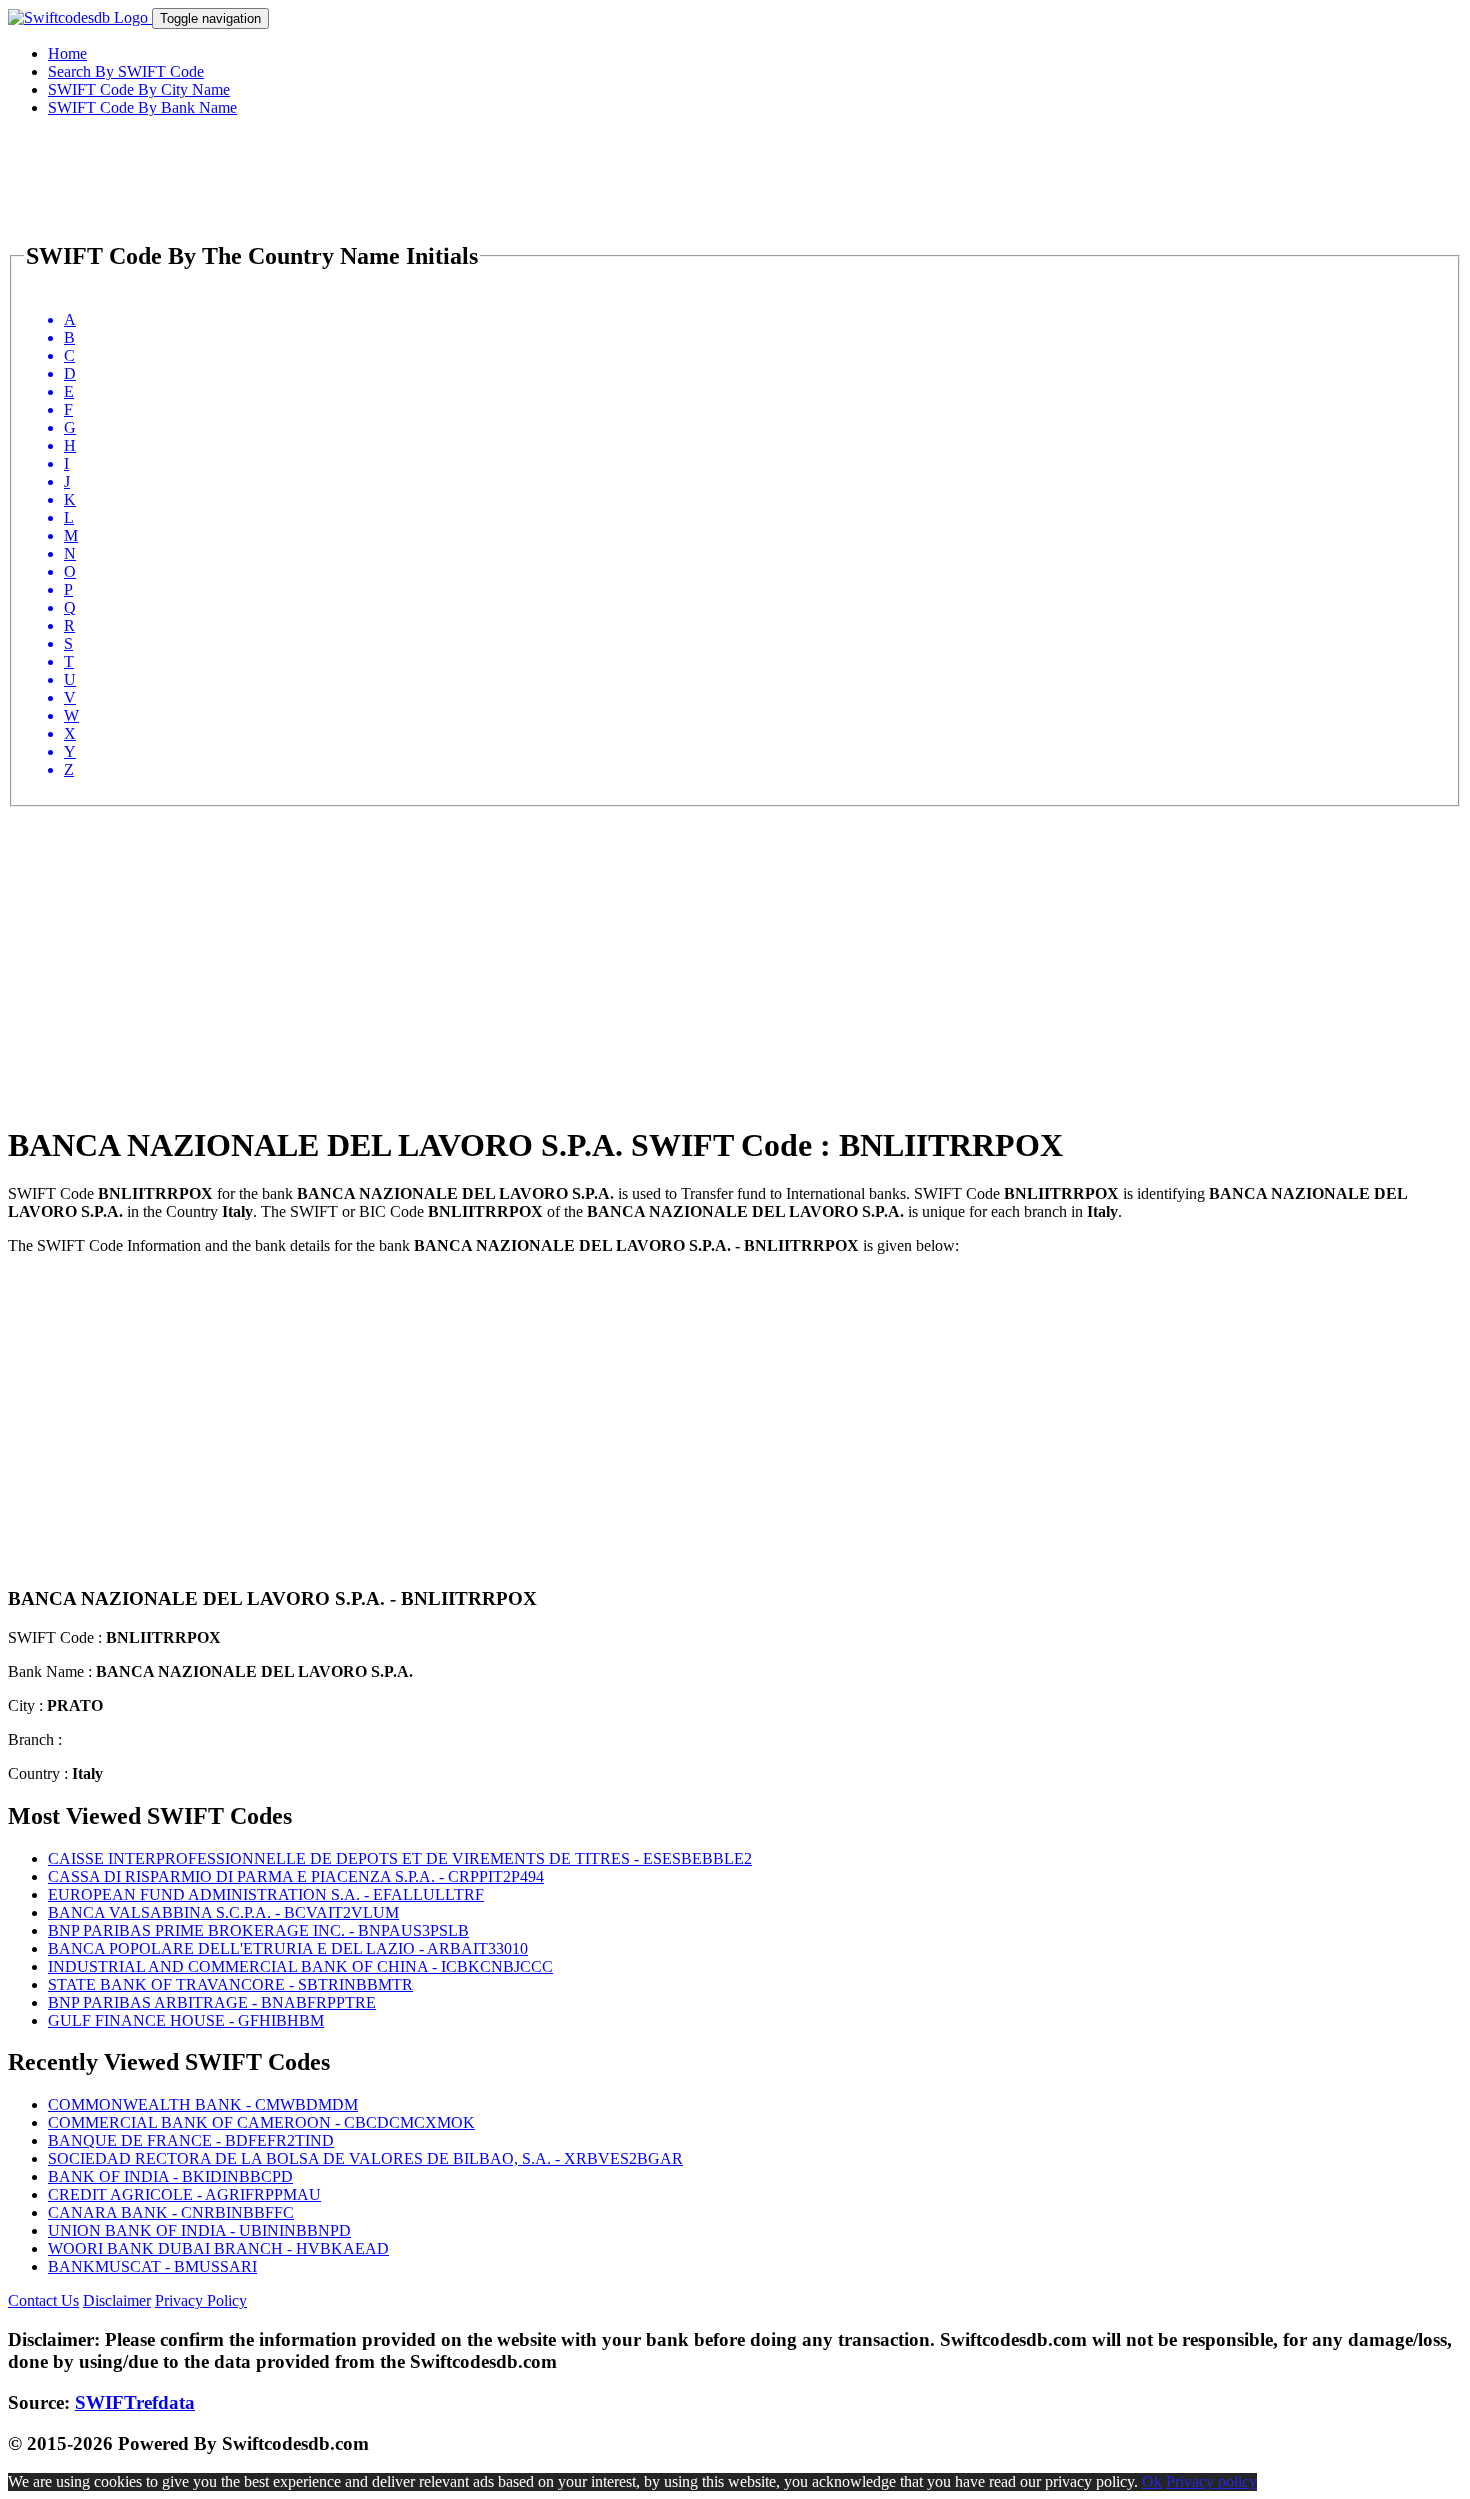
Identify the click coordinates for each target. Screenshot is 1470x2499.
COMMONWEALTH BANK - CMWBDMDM (203, 2104)
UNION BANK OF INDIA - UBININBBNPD (199, 2230)
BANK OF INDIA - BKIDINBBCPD (170, 2176)
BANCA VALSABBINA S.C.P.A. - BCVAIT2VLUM (223, 1912)
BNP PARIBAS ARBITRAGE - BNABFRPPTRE (212, 2002)
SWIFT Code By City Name (139, 89)
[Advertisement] (608, 947)
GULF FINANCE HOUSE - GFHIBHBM (186, 2020)
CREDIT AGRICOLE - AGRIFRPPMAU (184, 2194)
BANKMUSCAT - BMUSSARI (152, 2266)
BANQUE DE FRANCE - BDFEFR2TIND (191, 2140)
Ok (1152, 2481)
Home (67, 53)
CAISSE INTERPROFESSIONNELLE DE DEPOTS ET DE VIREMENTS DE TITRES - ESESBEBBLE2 (400, 1858)
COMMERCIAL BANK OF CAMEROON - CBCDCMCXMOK (261, 2122)
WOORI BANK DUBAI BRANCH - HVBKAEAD (218, 2248)
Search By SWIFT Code (126, 71)
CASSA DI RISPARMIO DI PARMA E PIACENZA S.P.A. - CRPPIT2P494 (296, 1876)
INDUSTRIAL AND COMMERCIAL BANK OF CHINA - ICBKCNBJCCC (300, 1966)
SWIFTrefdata (135, 2402)
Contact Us (43, 2300)
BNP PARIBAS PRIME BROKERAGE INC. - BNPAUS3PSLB (258, 1930)
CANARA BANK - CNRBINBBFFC (171, 2212)
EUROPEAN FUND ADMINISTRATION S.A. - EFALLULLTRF (266, 1894)
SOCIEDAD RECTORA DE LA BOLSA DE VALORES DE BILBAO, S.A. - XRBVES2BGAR (365, 2158)
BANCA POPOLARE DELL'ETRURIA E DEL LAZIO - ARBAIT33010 (288, 1948)
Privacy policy (1211, 2481)
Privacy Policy (201, 2300)
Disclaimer (117, 2300)
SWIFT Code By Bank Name (142, 107)
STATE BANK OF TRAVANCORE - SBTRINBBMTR (230, 1984)
